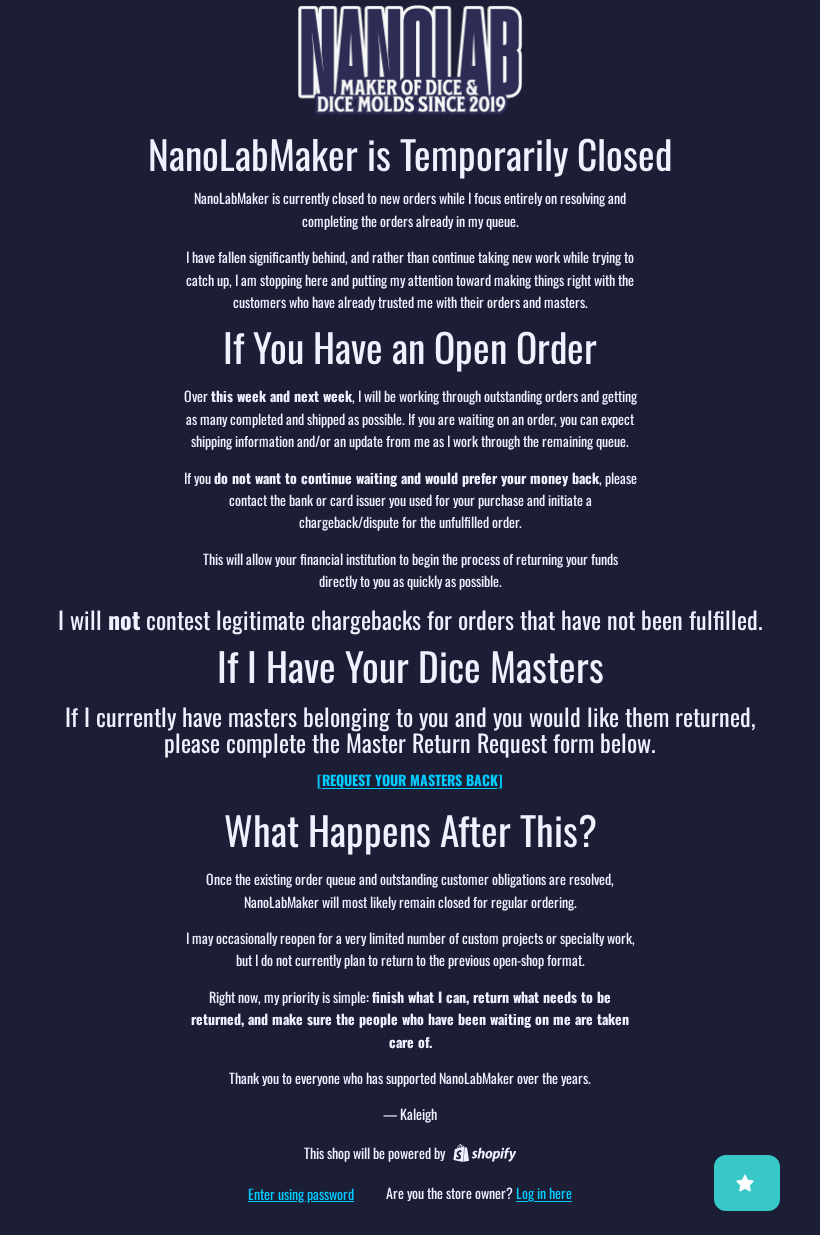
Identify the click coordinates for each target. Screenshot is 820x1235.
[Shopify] (484, 1153)
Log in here (544, 1192)
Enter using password (301, 1193)
